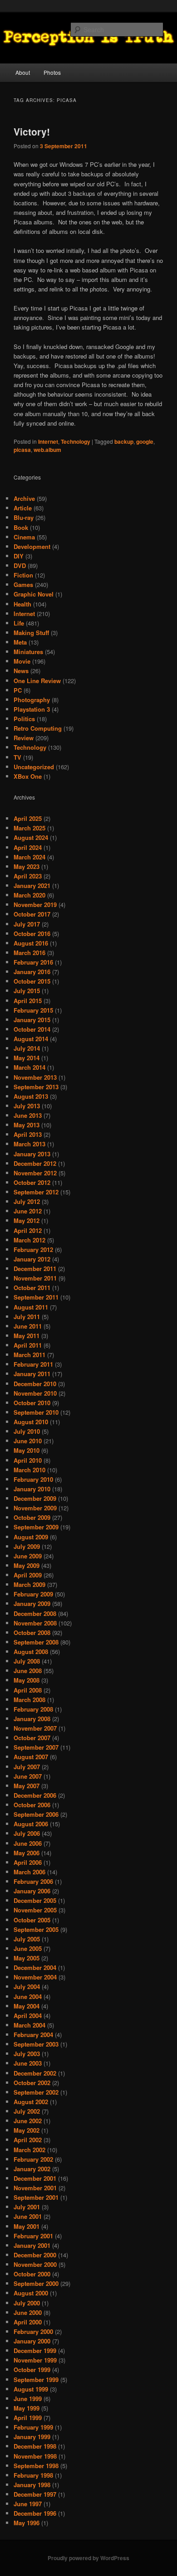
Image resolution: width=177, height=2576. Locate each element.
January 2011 (32, 1374)
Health (22, 604)
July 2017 (27, 924)
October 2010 (32, 1403)
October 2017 (32, 914)
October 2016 (32, 934)
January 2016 (32, 972)
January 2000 (32, 2341)
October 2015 (32, 981)
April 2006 (28, 1862)
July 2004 (27, 1987)
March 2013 (29, 1144)
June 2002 (28, 2121)
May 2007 (27, 1786)
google (145, 441)
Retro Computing (38, 728)
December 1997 (35, 2494)
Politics (24, 719)
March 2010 (29, 1470)
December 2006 (35, 1795)
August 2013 (31, 1096)
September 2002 (36, 2092)
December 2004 (35, 1967)
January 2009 (32, 1603)
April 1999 (28, 2418)
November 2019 (35, 905)
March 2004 (29, 2025)
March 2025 (29, 828)
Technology (76, 441)
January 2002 (32, 2169)
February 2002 (33, 2159)
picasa (22, 450)
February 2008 (33, 1709)
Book (21, 527)
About (23, 72)
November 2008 (35, 1623)
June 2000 (28, 2312)
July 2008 (27, 1661)
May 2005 (27, 1958)
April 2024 (28, 847)
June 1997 (28, 2504)
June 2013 (28, 1115)
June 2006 (28, 1843)
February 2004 (33, 2035)
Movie (22, 661)
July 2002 (27, 2111)
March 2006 (29, 1872)
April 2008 (28, 1690)
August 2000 (31, 2293)
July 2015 (27, 991)
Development (32, 546)
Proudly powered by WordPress (88, 2558)
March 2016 (29, 953)
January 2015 (32, 1020)
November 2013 (35, 1077)
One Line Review (37, 681)
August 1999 (31, 2389)
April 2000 (28, 2322)
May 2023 (27, 866)
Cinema (24, 537)
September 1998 (36, 2466)
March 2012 (29, 1240)
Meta (20, 642)
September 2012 (36, 1192)
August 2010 (31, 1422)
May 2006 (27, 1853)
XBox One (28, 776)
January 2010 (32, 1489)
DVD (20, 565)
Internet (48, 441)
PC (18, 690)
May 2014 (27, 1058)
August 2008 (31, 1652)
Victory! (32, 131)
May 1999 (27, 2408)
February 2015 (33, 1010)
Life (19, 623)
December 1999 (35, 2350)
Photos (52, 72)
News (21, 671)
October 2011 (32, 1288)
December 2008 (35, 1613)
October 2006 (32, 1805)
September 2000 (36, 2283)
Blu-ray (24, 517)
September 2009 (36, 1527)
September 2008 (36, 1642)
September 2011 (36, 1297)
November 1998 (35, 2456)
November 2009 (35, 1508)
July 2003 (27, 2054)
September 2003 (36, 2044)
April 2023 (28, 876)
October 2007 (32, 1738)
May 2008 (27, 1680)
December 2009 (35, 1498)
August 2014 (31, 1039)
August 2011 (31, 1307)
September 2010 (36, 1412)
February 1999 (33, 2427)
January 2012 (32, 1259)
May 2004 (27, 2006)
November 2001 (35, 2188)
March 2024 (29, 857)
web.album (47, 450)
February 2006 (33, 1881)
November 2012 (35, 1173)
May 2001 (27, 2226)
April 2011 (28, 1345)
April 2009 (28, 1575)
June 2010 (28, 1441)
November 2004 (35, 1977)
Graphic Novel (34, 594)
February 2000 (33, 2331)
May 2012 (27, 1220)
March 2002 (29, 2150)
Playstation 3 (32, 709)
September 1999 (36, 2380)
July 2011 (27, 1317)
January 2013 (32, 1154)
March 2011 (29, 1355)
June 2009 (28, 1556)
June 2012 (28, 1211)
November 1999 (35, 2360)
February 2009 (33, 1594)
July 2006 (27, 1833)
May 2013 (27, 1125)
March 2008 (29, 1700)
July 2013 (27, 1106)
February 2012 (33, 1249)
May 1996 (27, 2523)
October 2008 (32, 1632)
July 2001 (27, 2207)
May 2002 (27, 2130)
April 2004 (28, 2016)
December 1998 (35, 2446)
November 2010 (35, 1393)
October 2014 (32, 1029)
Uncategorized (34, 767)
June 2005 (28, 1948)
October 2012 (32, 1182)
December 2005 (35, 1900)
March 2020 (29, 895)
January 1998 (32, 2485)
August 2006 (31, 1824)
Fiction (23, 575)
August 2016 (31, 943)
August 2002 (31, 2102)
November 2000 (35, 2264)
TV (17, 757)
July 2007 (27, 1767)
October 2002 (32, 2083)
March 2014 (29, 1067)
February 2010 (33, 1479)
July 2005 (27, 1939)
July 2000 (27, 2303)
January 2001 (32, 2245)
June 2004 (28, 1996)
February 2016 (33, 962)
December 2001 (35, 2178)
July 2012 (27, 1201)
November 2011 (35, 1278)
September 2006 (36, 1814)
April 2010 (28, 1460)
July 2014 (27, 1048)
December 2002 (35, 2073)
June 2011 (28, 1326)
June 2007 (28, 1776)
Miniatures (28, 652)
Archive (24, 498)
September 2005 (36, 1929)
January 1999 (32, 2437)
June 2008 (28, 1671)
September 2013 (36, 1087)
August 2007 (31, 1757)
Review (24, 738)
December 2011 (35, 1269)
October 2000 (32, 2274)
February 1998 (33, 2475)
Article (23, 508)
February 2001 (33, 2236)
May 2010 (27, 1450)
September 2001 (36, 2197)
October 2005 (32, 1920)
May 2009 (27, 1565)
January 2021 (32, 885)
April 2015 (28, 1001)
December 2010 (35, 1384)
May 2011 (27, 1336)
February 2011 (33, 1364)
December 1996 (35, 2513)
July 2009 (27, 1546)
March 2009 (29, 1584)
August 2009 (31, 1537)
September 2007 (36, 1747)
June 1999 (28, 2399)
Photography (32, 700)
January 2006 (32, 1891)
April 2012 (28, 1230)
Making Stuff (31, 633)
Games (23, 585)
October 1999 (32, 2370)
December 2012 (35, 1163)
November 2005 (35, 1910)
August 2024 (31, 837)
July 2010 (27, 1431)
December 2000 (35, 2255)
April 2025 (28, 818)
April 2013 (28, 1134)
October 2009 (32, 1517)
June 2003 (28, 2063)
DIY (19, 556)
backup (124, 441)
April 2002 (28, 2140)
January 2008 (32, 1719)
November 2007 (35, 1728)
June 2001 (28, 2216)
